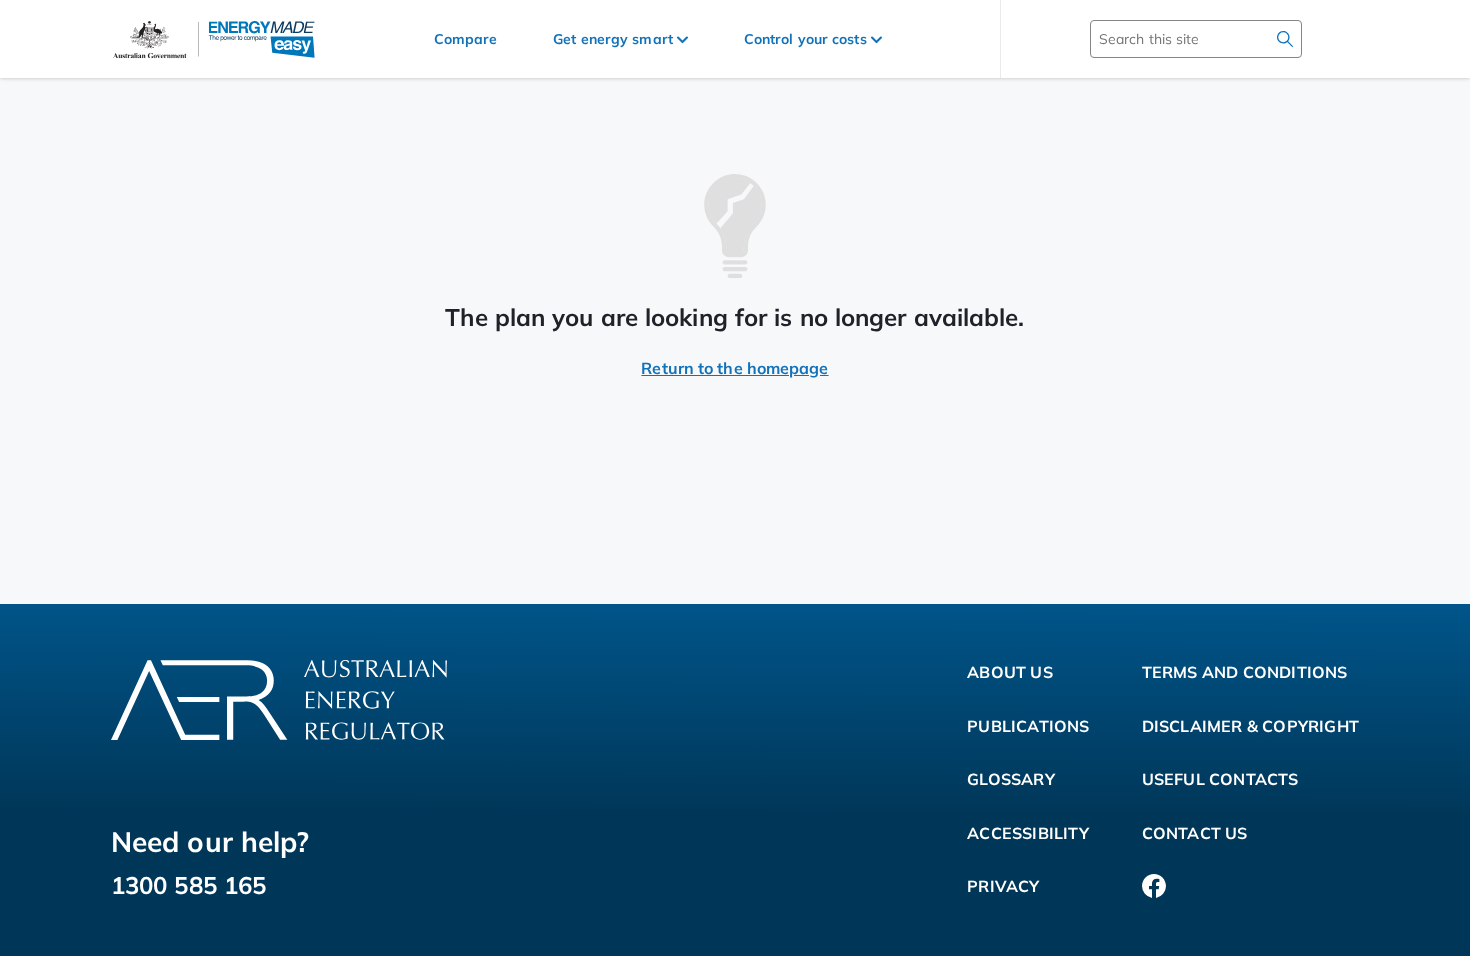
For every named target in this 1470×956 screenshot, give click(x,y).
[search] (1285, 39)
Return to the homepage (734, 368)
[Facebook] (1154, 887)
